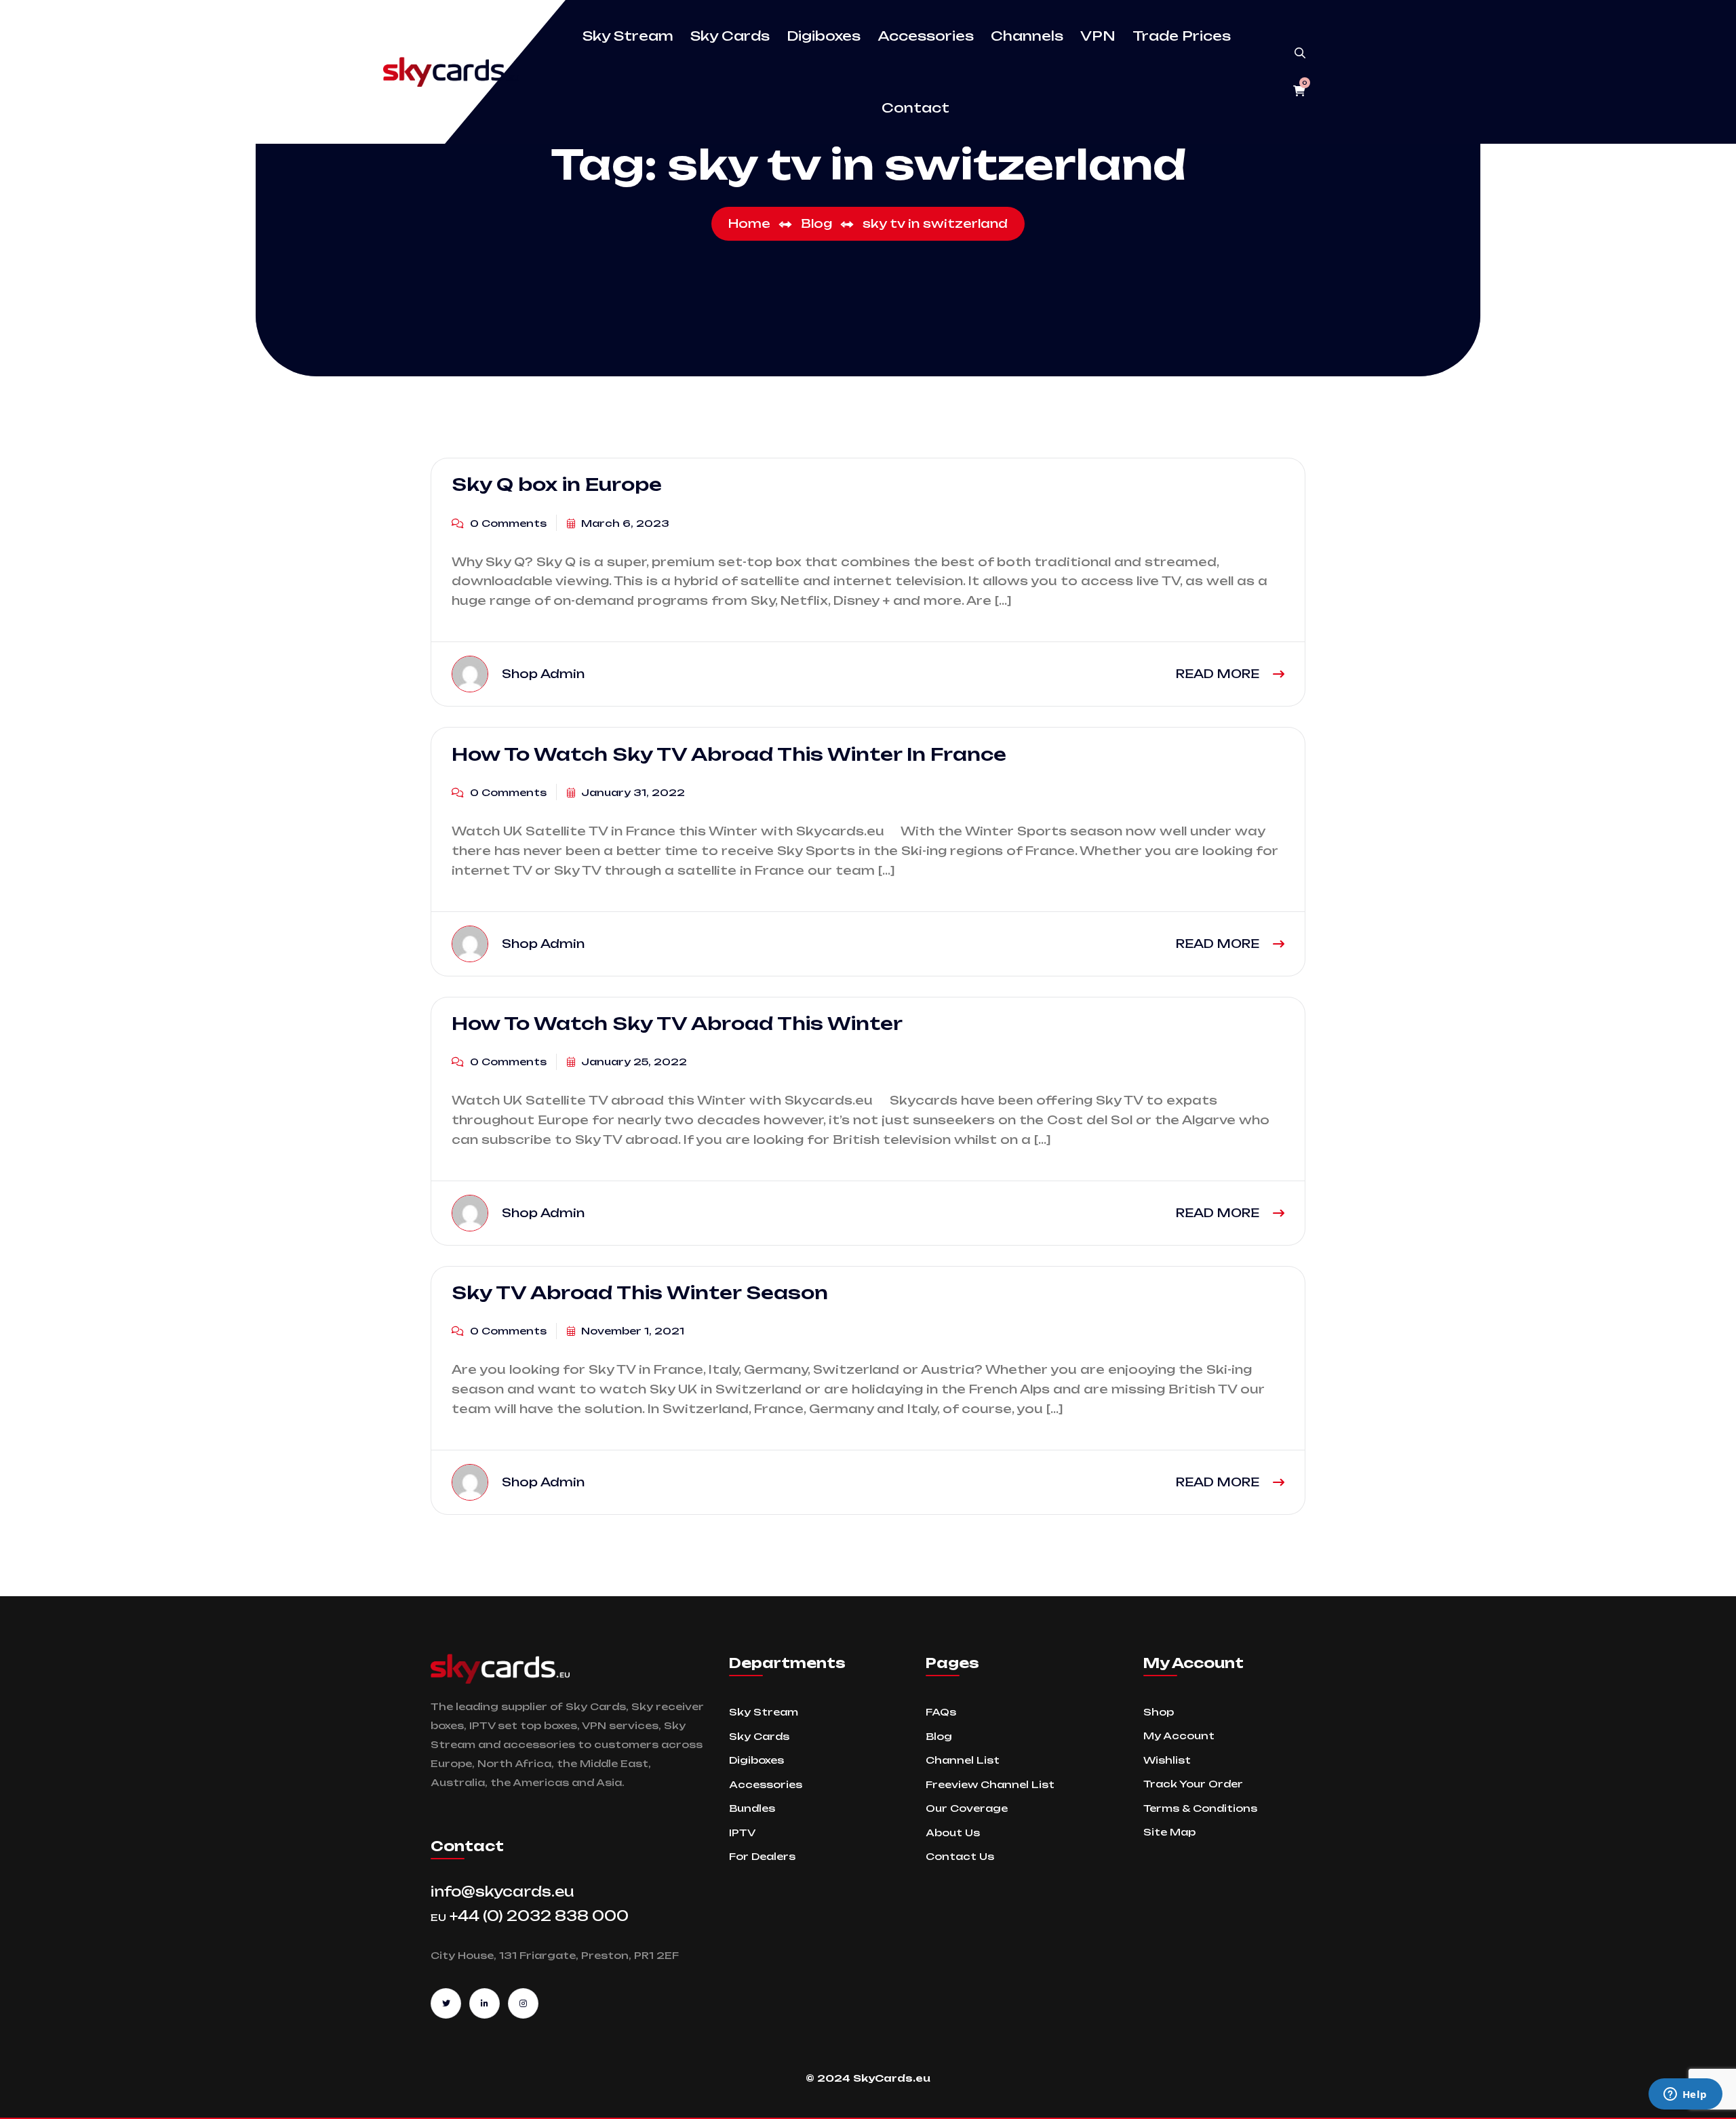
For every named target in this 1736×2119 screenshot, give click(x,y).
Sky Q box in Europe (557, 484)
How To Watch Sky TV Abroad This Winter (677, 1023)
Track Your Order (1193, 1784)
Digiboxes (824, 36)
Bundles (752, 1808)
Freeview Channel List (990, 1784)
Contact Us (960, 1856)
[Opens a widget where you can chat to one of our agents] (1685, 2095)
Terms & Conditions (1200, 1808)
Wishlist (1167, 1760)
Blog (939, 1736)
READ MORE (1219, 674)
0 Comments (507, 523)
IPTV (742, 1833)
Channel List (963, 1760)
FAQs (941, 1712)
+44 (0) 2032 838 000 (530, 1916)
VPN (1098, 36)
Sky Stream (628, 36)
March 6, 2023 (624, 523)
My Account (1179, 1736)
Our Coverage (967, 1808)
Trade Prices (1182, 36)
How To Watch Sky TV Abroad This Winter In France (729, 753)
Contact (915, 108)
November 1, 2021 (631, 1331)
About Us (953, 1833)
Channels (1027, 36)
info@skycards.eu (502, 1892)
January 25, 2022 (633, 1062)
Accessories (926, 36)
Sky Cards (730, 36)
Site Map (1169, 1832)
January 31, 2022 (632, 792)
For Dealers (762, 1856)
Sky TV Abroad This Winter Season (640, 1292)
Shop (1159, 1712)
